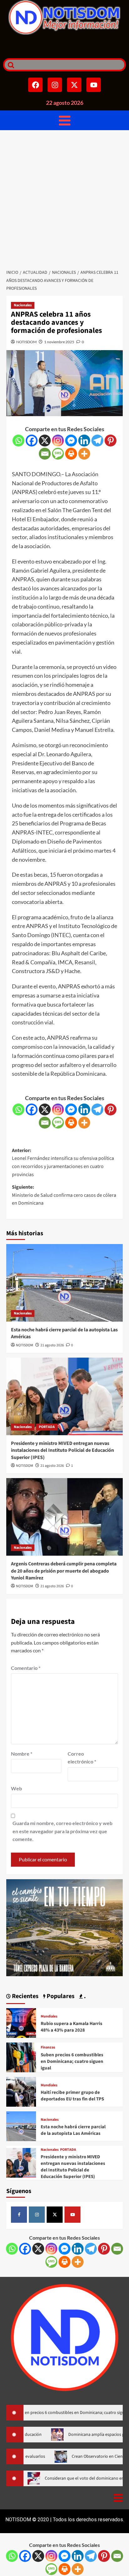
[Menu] (65, 120)
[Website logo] (64, 17)
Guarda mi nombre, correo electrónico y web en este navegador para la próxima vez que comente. (62, 1831)
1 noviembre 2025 (59, 342)
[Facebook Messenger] (71, 441)
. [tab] (84, 1996)
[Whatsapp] (18, 441)
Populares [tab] (60, 1996)
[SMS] (58, 454)
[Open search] (9, 65)
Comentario (26, 1668)
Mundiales (49, 2017)
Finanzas (48, 2048)
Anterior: (63, 1163)
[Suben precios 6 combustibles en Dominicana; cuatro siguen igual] (21, 2056)
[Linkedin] (84, 441)
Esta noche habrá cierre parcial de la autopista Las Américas (73, 2130)
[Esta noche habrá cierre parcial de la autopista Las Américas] (64, 1283)
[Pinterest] (111, 441)
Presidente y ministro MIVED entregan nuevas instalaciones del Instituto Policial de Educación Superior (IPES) (62, 1450)
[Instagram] (55, 85)
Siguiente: (64, 1195)
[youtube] (72, 2214)
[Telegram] (97, 441)
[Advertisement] (64, 198)
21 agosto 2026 (52, 1345)
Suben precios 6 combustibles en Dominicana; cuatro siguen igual (72, 2061)
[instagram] (37, 2214)
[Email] (45, 454)
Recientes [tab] (25, 1996)
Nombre (22, 1754)
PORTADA (47, 1427)
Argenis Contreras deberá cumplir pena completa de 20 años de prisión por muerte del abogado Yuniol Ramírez (64, 1571)
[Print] (71, 454)
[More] (84, 454)
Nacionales (23, 305)
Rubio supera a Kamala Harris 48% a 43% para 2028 (72, 2027)
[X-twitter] (74, 85)
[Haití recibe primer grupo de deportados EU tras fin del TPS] (21, 2091)
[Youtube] (94, 85)
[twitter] (55, 2214)
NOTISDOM (26, 342)
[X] (45, 441)
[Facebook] (35, 85)
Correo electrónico (82, 1758)
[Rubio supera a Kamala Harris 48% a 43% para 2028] (21, 2022)
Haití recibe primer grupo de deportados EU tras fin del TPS (72, 2096)
